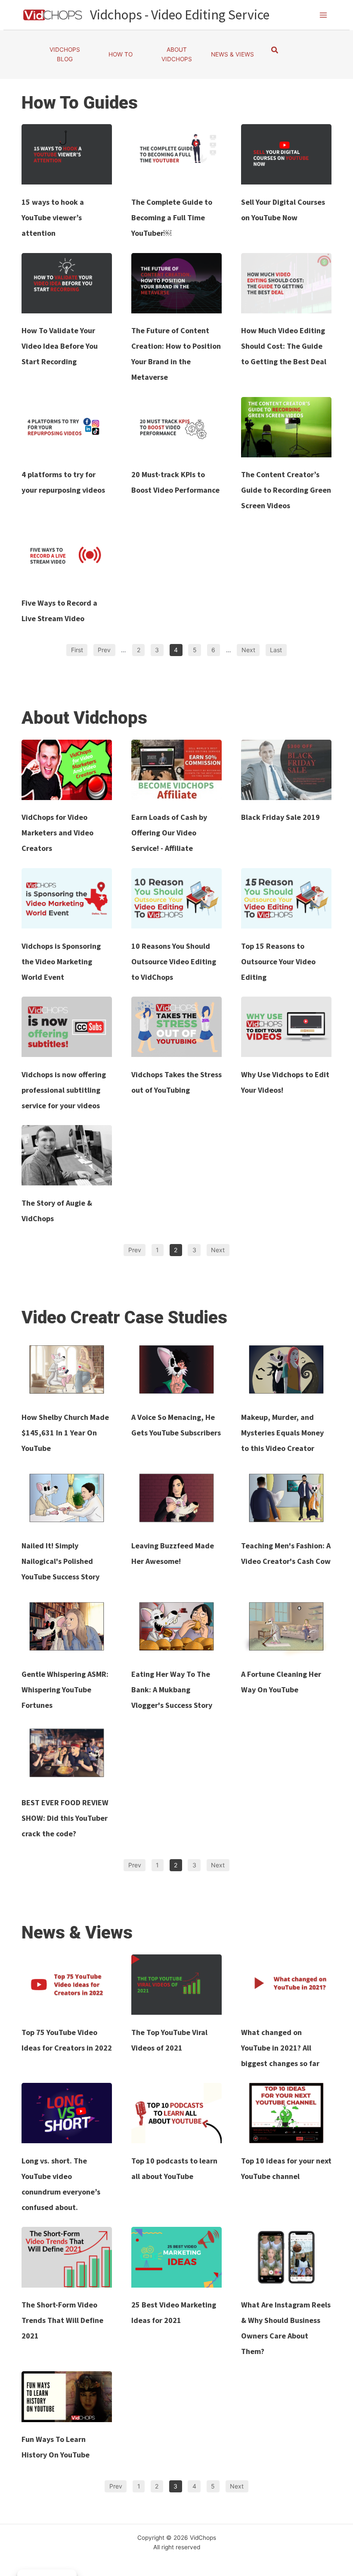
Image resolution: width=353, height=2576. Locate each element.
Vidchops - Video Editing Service (180, 15)
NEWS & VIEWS (232, 54)
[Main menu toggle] (324, 15)
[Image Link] (67, 154)
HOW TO (121, 54)
